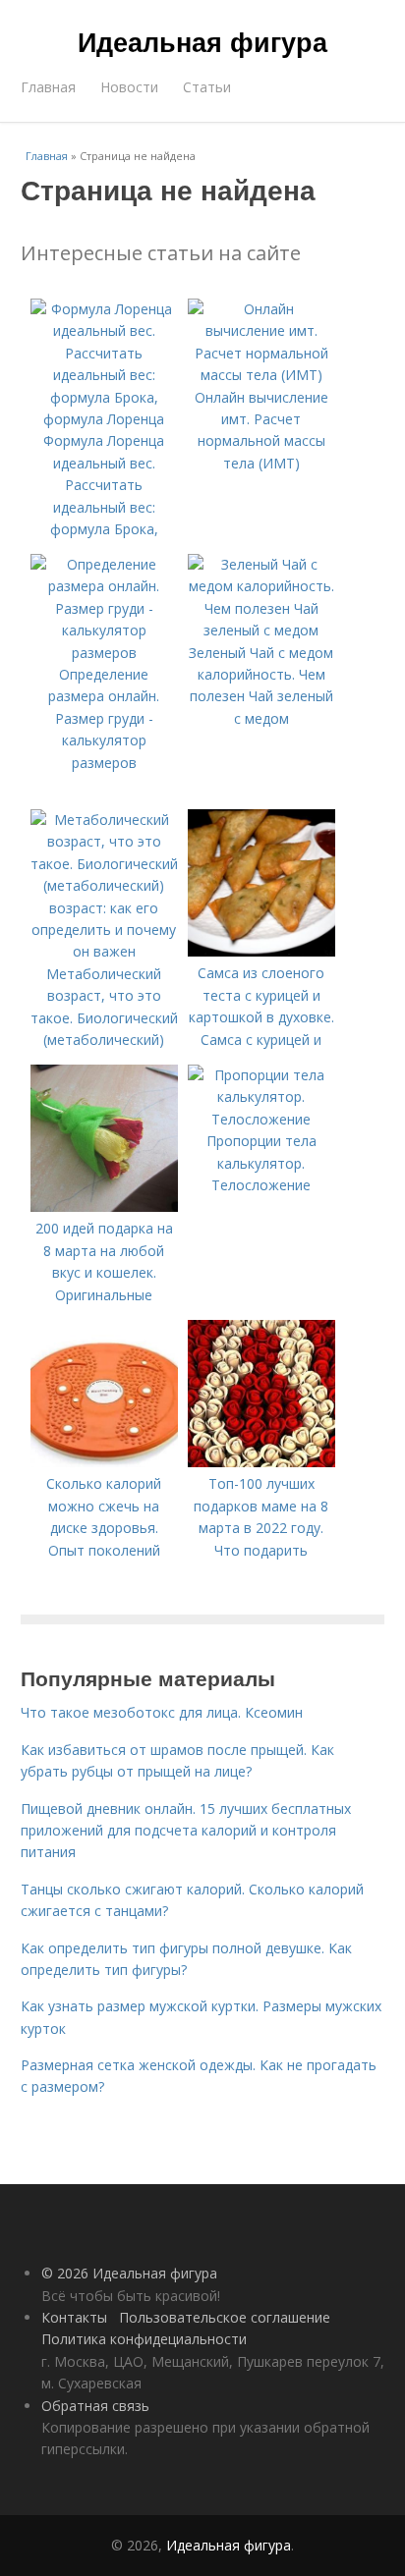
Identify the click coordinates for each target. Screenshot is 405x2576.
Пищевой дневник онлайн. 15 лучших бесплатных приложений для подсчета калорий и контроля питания (186, 1831)
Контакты (74, 2317)
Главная (48, 87)
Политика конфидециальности (144, 2339)
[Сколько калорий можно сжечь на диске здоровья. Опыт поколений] (104, 1462)
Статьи (207, 87)
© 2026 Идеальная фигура (129, 2273)
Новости (129, 87)
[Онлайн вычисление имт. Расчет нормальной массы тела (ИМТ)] (261, 375)
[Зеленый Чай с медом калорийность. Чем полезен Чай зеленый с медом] (261, 630)
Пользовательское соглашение (225, 2317)
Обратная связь (95, 2406)
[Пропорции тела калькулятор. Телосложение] (261, 1119)
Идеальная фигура (202, 41)
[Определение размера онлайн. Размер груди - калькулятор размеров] (104, 653)
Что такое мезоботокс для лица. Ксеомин (162, 1712)
